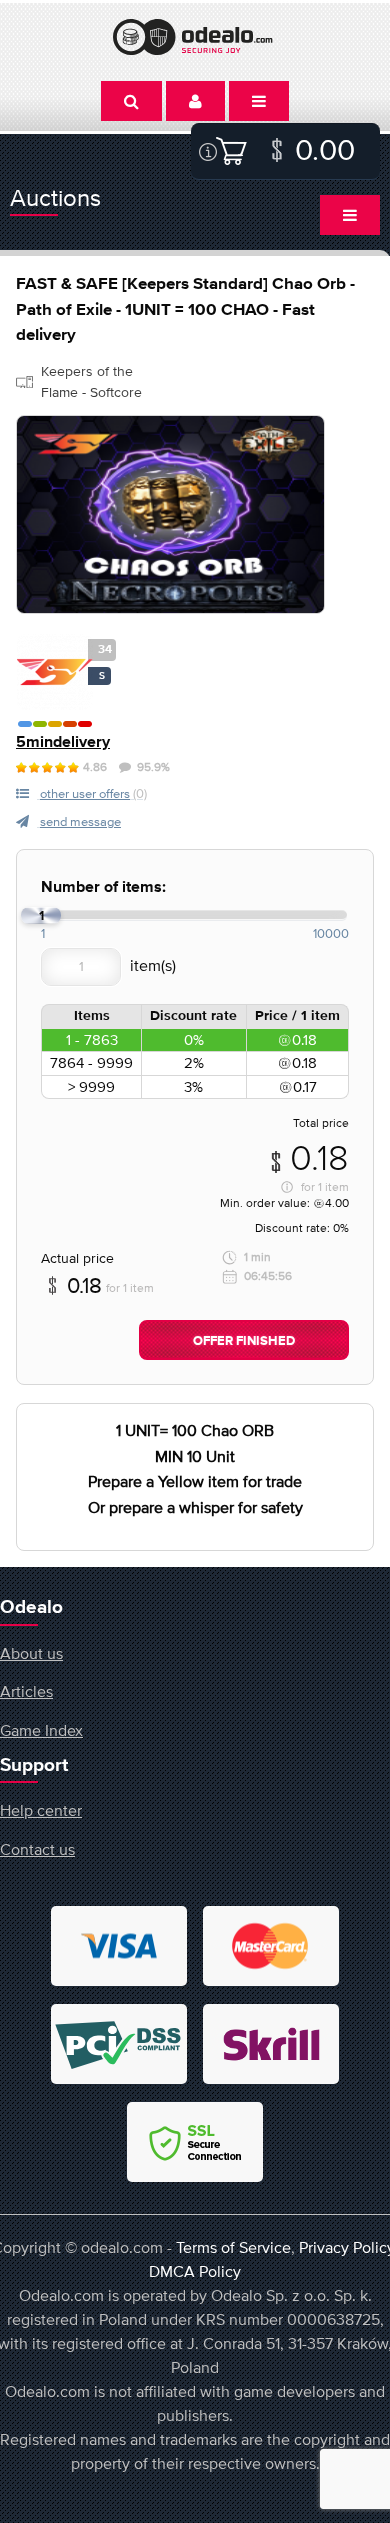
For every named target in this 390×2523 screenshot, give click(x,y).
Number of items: (103, 887)
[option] (170, 514)
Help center (41, 1810)
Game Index (41, 1730)
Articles (26, 1691)
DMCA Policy (195, 2271)
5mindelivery (63, 742)
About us (31, 1653)
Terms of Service (233, 2247)
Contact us (37, 1849)
